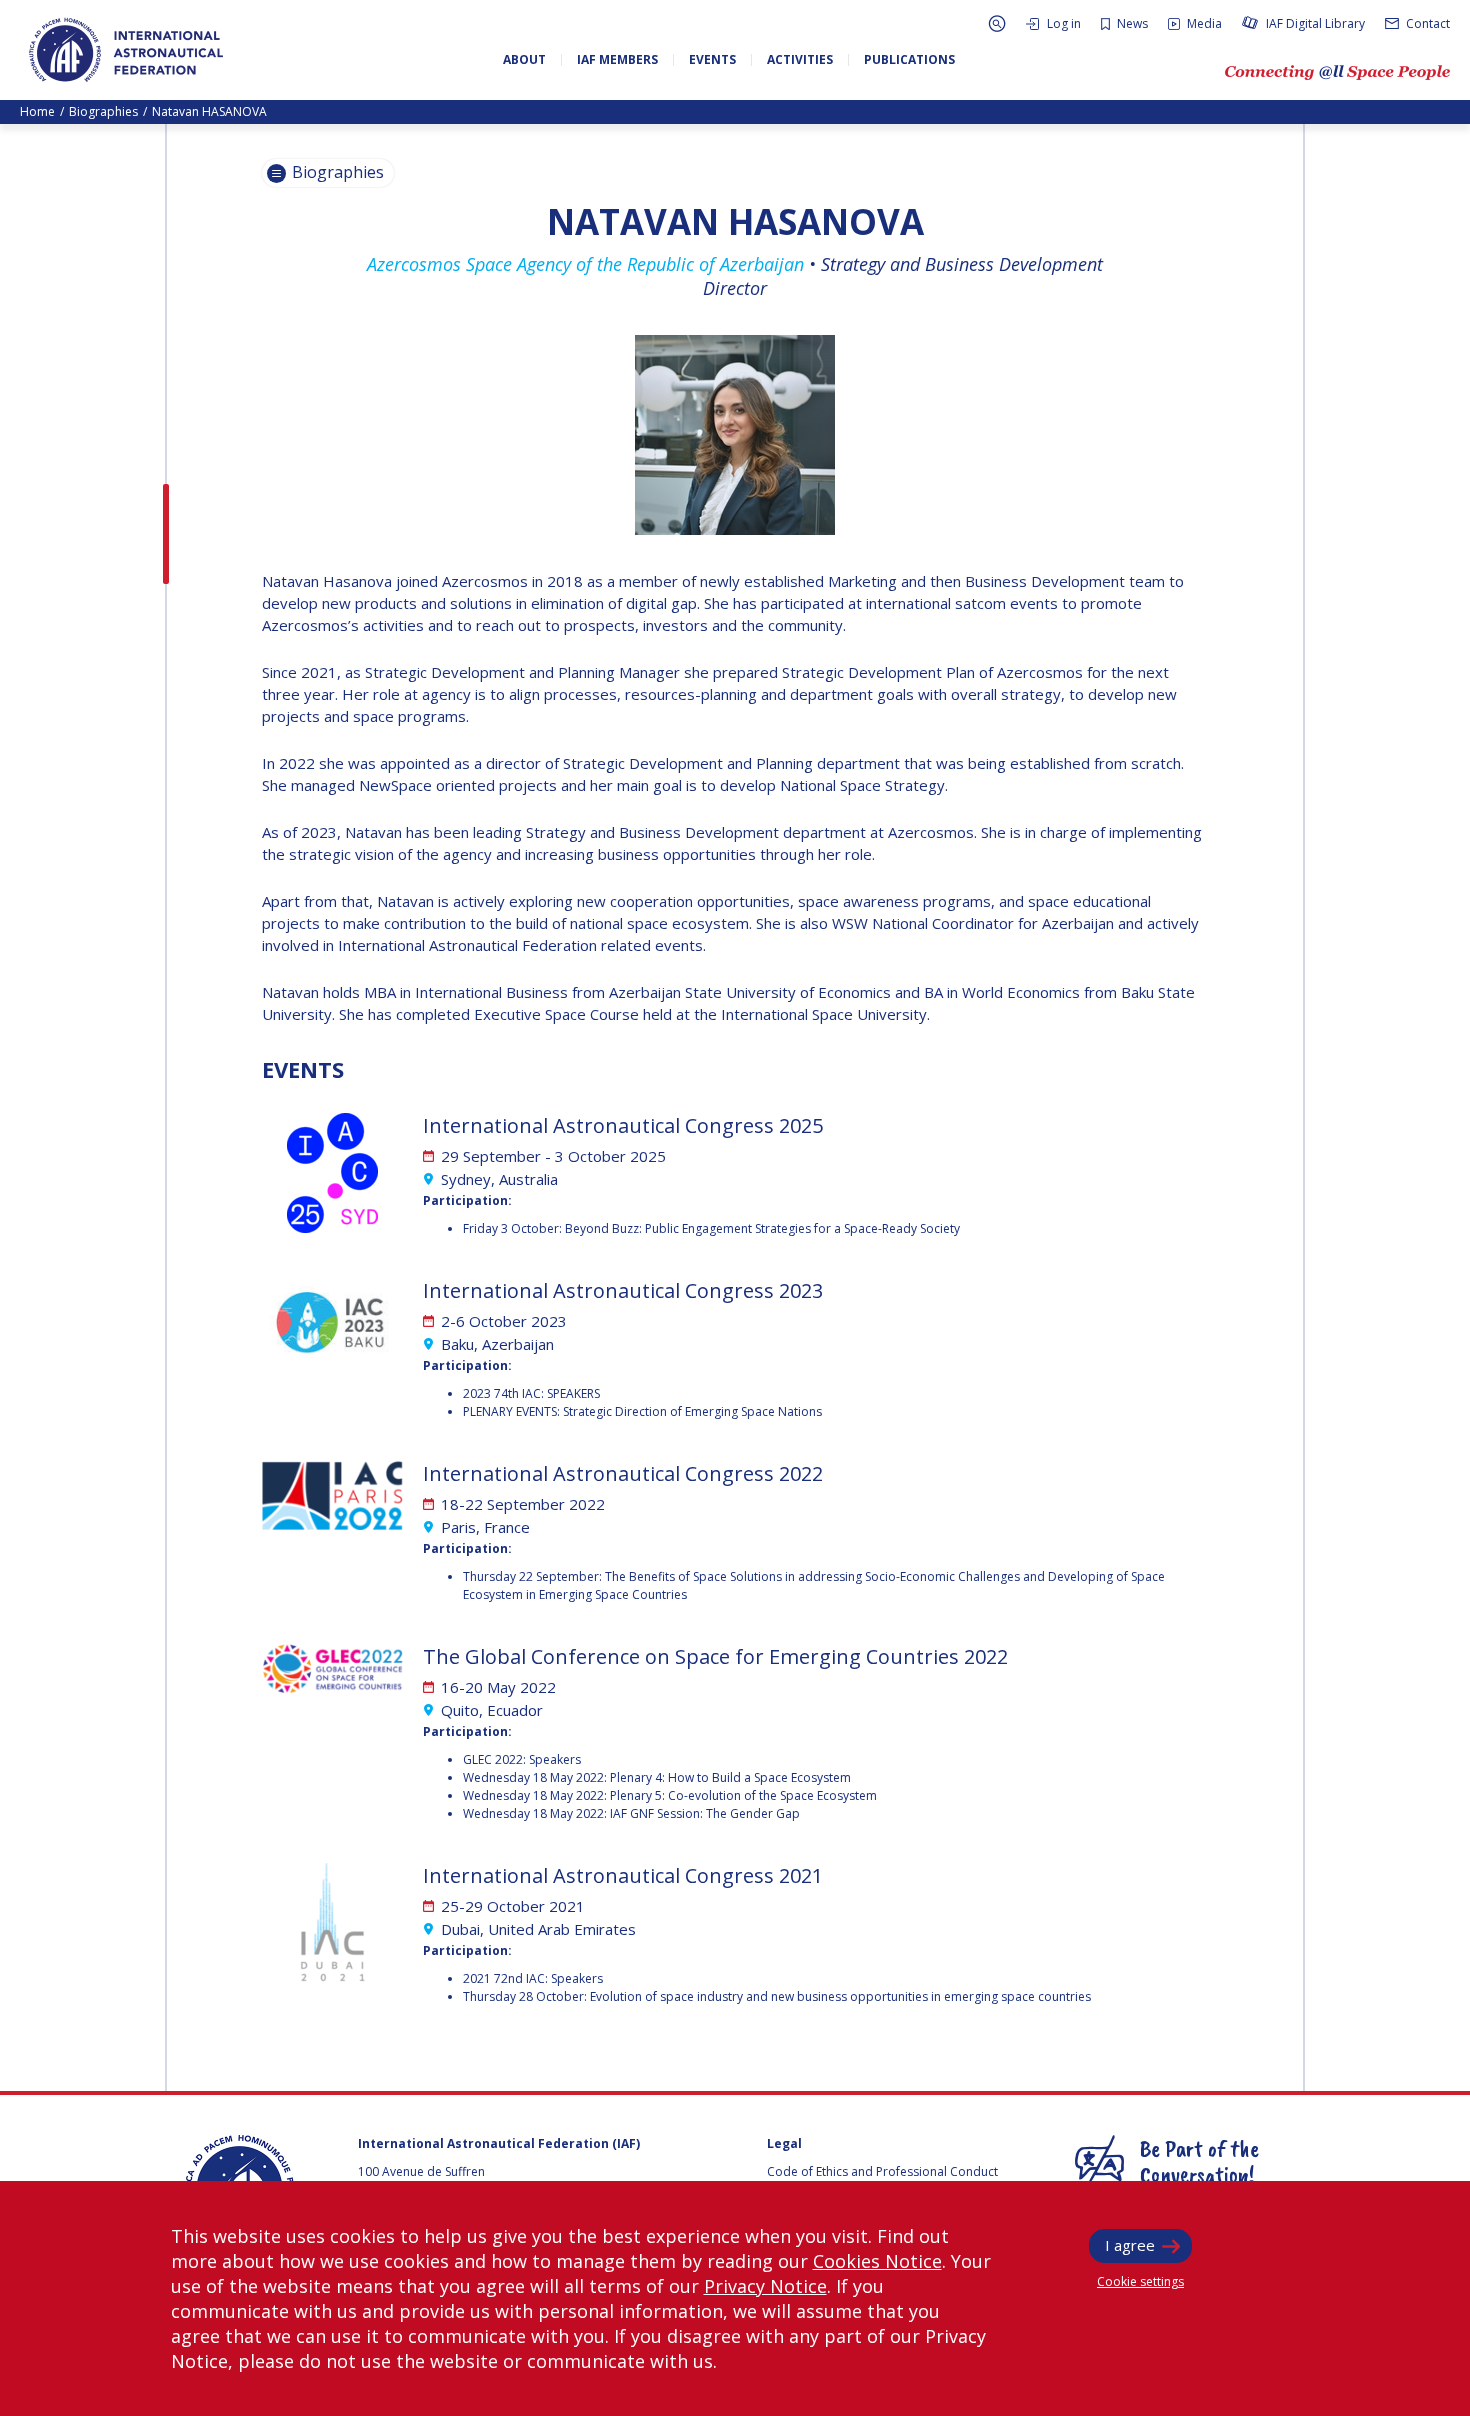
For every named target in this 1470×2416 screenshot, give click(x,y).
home (37, 111)
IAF (126, 50)
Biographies (103, 111)
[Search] (997, 23)
